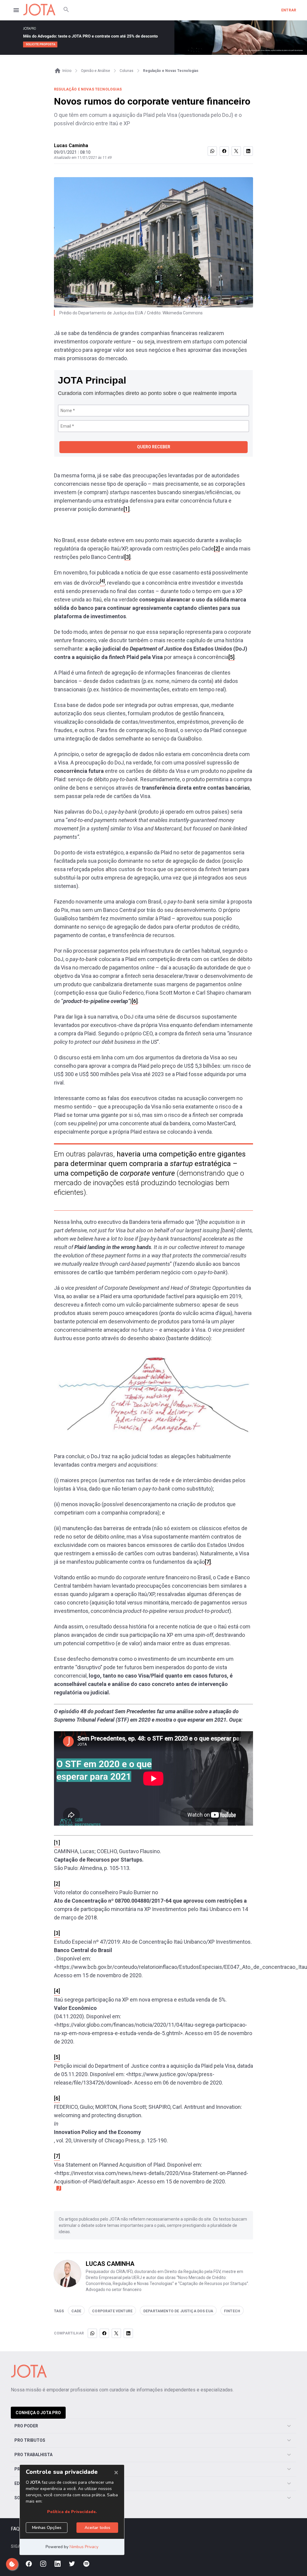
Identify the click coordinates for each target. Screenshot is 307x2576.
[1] (127, 509)
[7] (208, 1562)
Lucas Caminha (71, 145)
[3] (127, 557)
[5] (231, 657)
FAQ (15, 2529)
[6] (135, 1001)
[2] (217, 549)
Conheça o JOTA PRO (38, 2413)
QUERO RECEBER (154, 447)
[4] (57, 1991)
